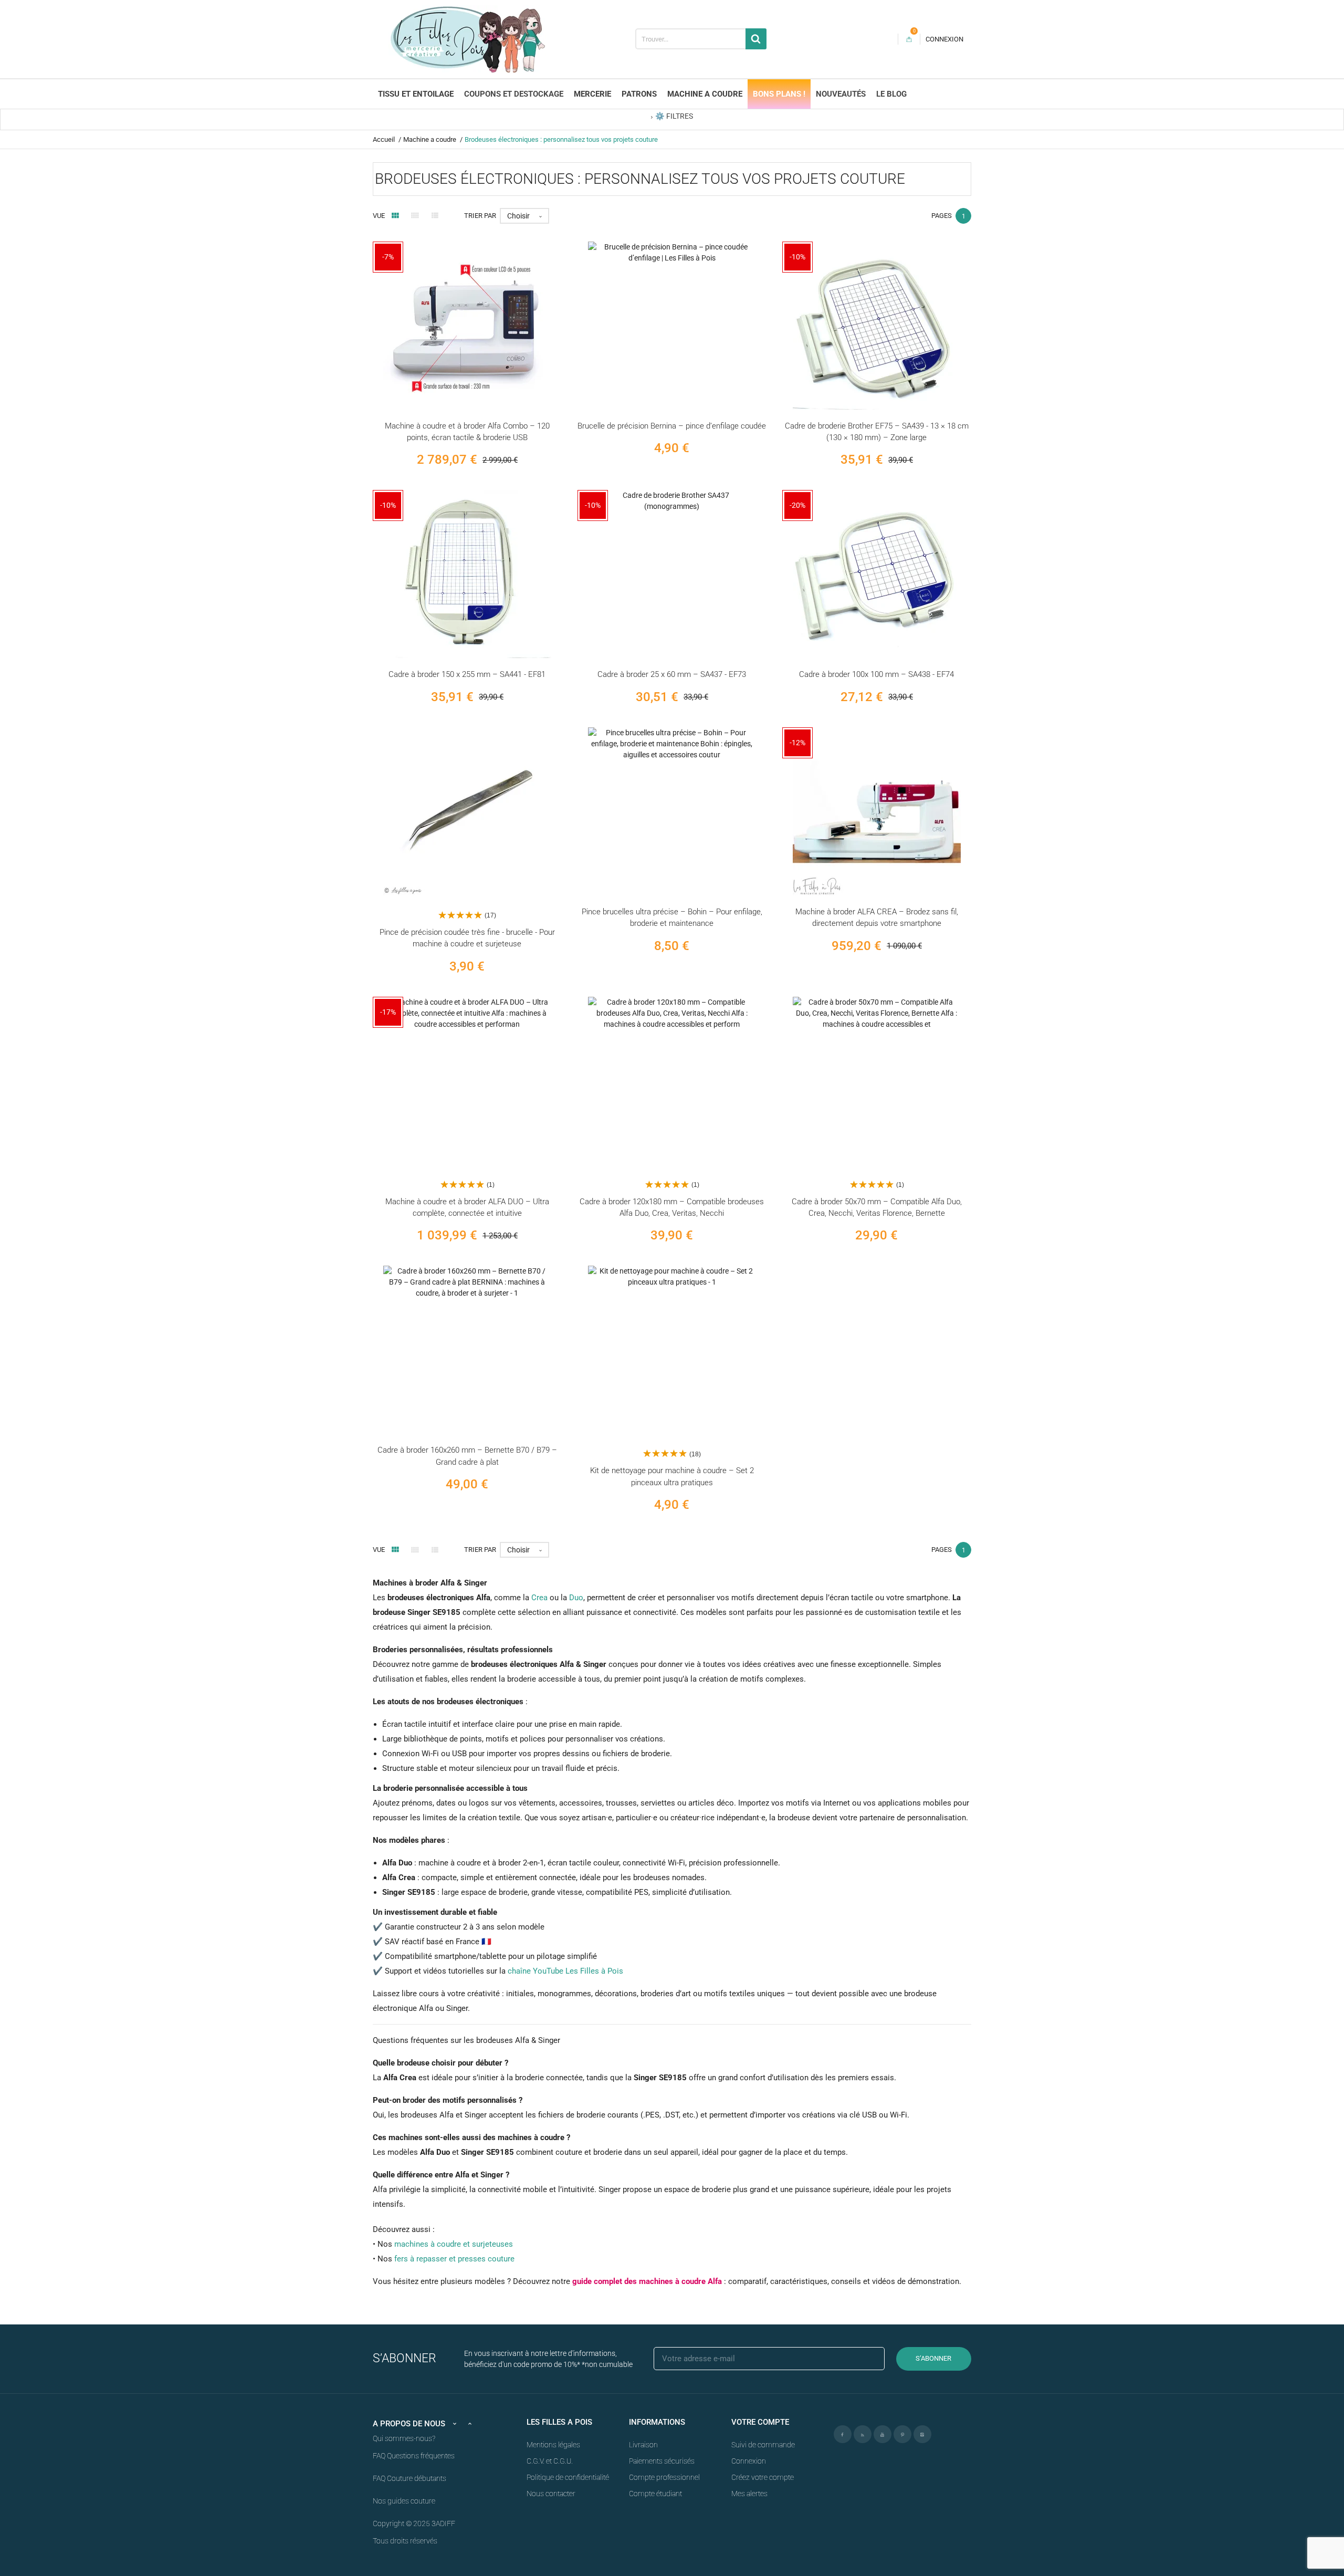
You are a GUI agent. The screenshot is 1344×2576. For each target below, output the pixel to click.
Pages (942, 216)
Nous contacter (551, 2494)
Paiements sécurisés (662, 2461)
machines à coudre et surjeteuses (454, 2244)
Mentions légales (553, 2445)
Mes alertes (749, 2494)
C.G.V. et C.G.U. (550, 2461)
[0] (909, 39)
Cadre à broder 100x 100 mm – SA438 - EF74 (876, 674)
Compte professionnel (664, 2477)
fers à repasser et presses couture (454, 2259)
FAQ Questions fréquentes (414, 2456)
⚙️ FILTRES (674, 116)
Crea (539, 1598)
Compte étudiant (655, 2494)
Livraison (643, 2445)
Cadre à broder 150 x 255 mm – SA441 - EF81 (467, 674)
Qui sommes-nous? (404, 2438)
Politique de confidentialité (568, 2477)
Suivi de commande (763, 2445)
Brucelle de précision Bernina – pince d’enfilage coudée (672, 426)
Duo (576, 1598)
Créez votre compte (763, 2477)
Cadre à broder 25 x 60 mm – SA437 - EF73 (672, 674)
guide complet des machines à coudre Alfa (647, 2281)
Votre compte (760, 2422)
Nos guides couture (404, 2501)
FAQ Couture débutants (409, 2478)
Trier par (480, 216)
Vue (379, 216)
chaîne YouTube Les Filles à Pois (565, 1971)
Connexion (749, 2461)
